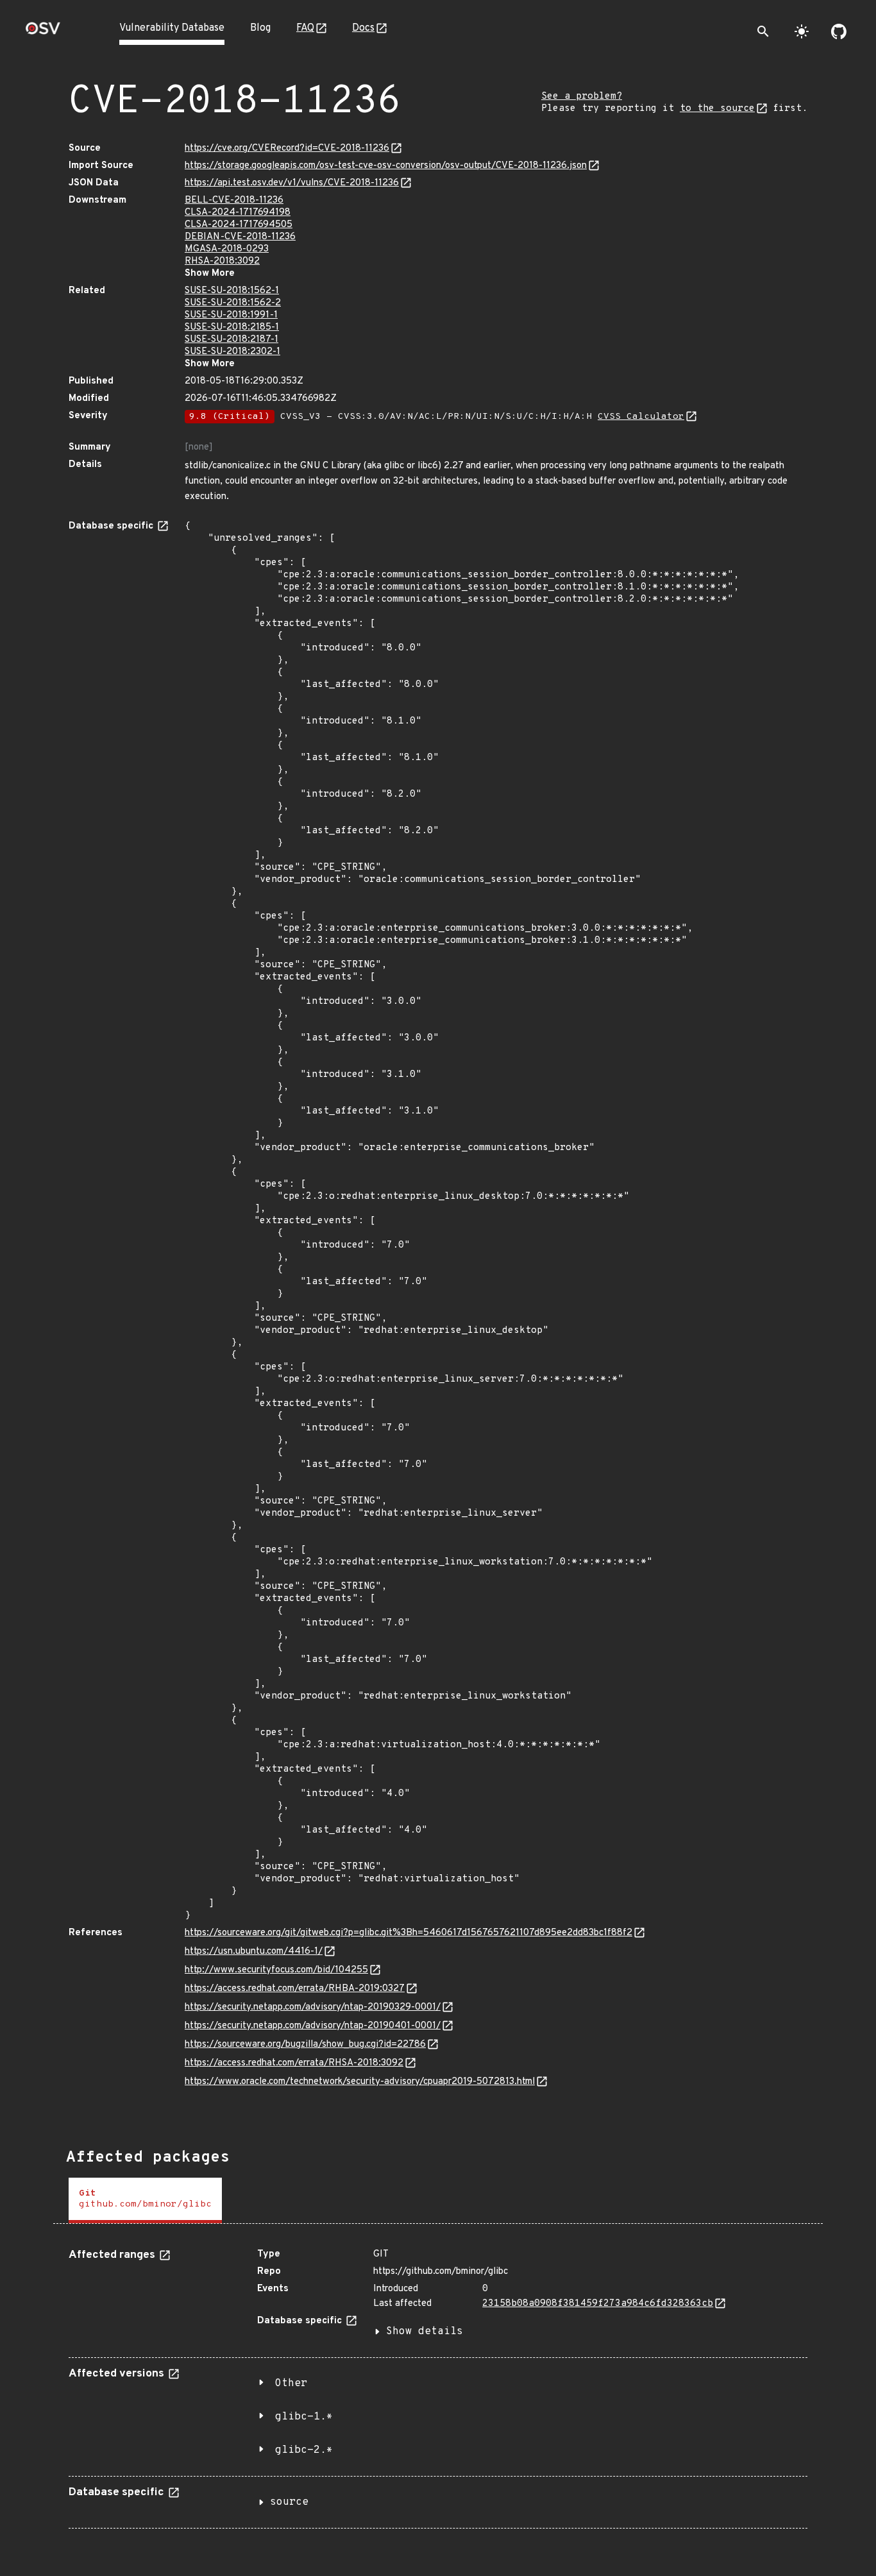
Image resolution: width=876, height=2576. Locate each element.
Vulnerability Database (172, 28)
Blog (260, 28)
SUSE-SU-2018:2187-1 (232, 340)
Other (291, 2384)
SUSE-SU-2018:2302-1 (232, 352)
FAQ (305, 28)
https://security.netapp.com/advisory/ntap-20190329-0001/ (313, 2007)
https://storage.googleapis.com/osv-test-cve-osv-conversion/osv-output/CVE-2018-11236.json (386, 166)
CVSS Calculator (641, 417)
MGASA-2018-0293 (227, 249)
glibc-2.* (304, 2450)
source (289, 2502)
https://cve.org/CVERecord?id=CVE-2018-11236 (287, 148)
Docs (363, 28)
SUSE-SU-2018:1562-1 (232, 291)
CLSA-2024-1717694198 (238, 213)
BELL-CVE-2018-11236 (234, 200)
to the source (717, 109)
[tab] (145, 2200)
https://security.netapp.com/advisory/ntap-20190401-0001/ (313, 2026)
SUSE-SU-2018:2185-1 (232, 327)
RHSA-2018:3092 (222, 261)
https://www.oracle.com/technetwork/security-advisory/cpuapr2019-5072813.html (360, 2082)
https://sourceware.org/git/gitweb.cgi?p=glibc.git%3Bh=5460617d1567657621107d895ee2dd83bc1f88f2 (409, 1933)
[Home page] (43, 32)
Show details (425, 2332)
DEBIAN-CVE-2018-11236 (240, 237)
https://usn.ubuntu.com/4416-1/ (254, 1952)
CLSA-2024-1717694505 (239, 225)
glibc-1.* (304, 2417)
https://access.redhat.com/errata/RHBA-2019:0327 (295, 1989)
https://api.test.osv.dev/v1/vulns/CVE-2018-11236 (292, 183)
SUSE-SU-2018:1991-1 (231, 315)
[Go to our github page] (839, 31)
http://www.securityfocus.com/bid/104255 (276, 1970)
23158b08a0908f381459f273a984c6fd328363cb (598, 2304)
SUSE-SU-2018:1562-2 (233, 303)
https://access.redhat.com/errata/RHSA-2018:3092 (294, 2063)
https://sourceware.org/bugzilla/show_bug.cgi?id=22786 (305, 2045)
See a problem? (582, 97)
